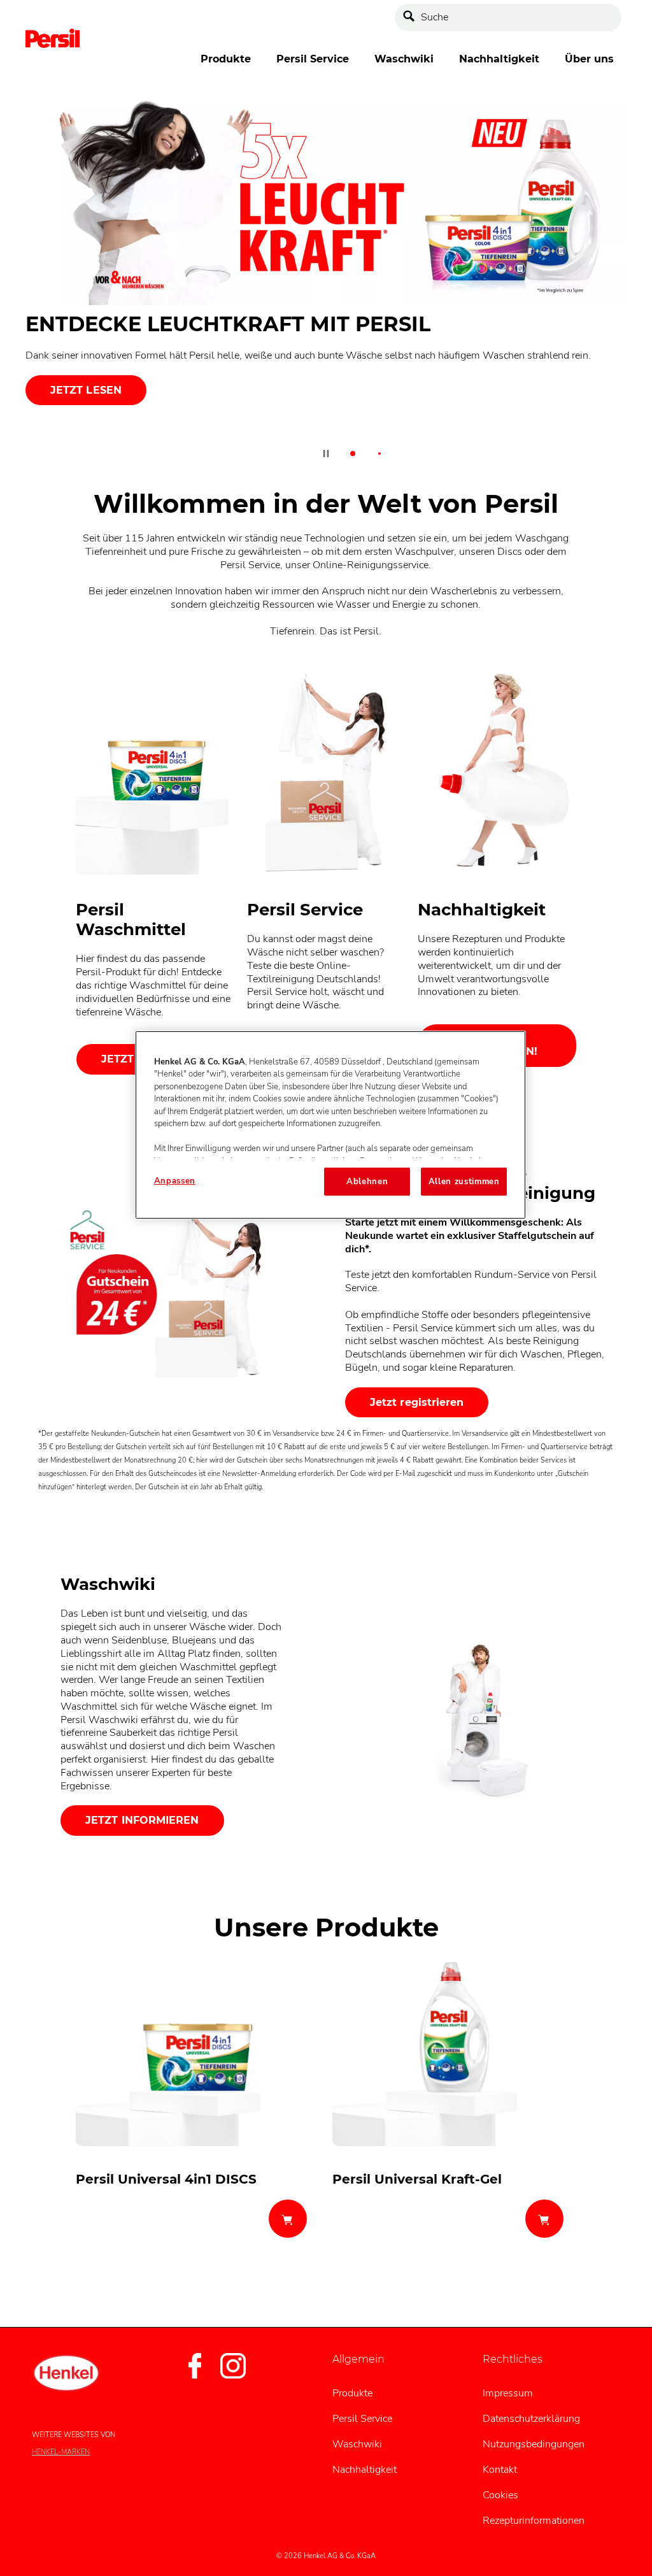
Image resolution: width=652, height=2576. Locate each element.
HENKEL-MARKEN (61, 2452)
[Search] (412, 18)
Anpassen (175, 1181)
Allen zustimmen (464, 1182)
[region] (330, 1125)
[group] (326, 283)
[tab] (353, 454)
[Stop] (326, 454)
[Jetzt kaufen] (288, 2219)
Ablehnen (367, 1182)
